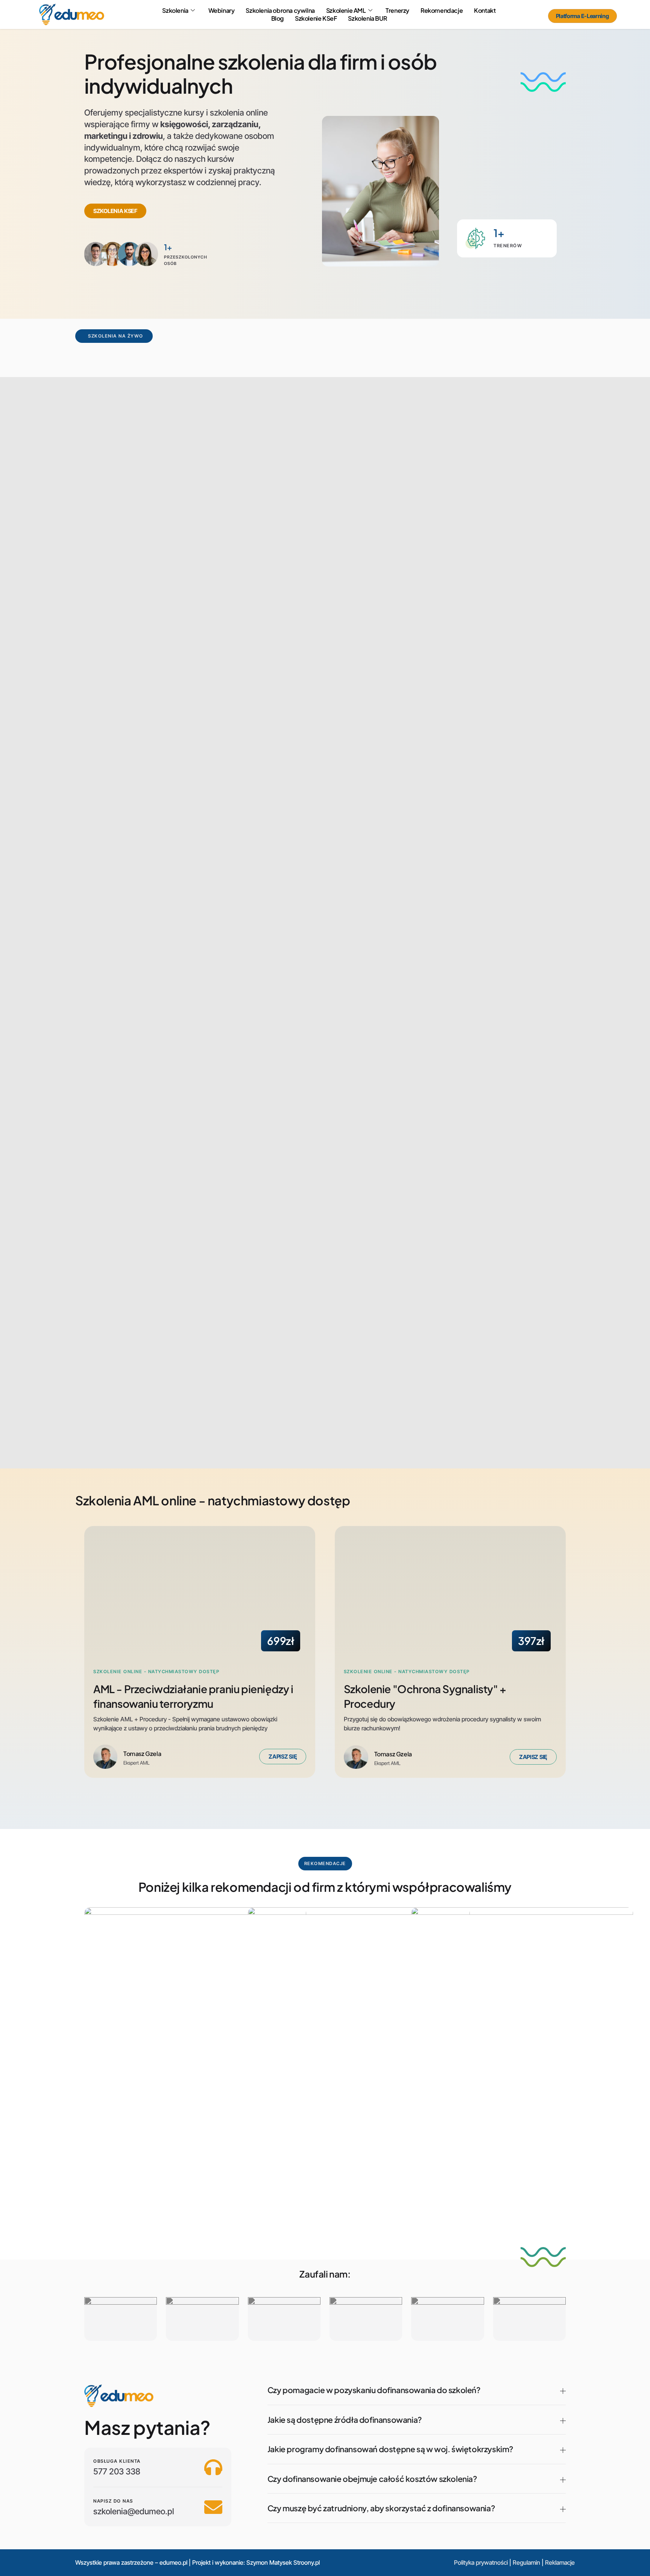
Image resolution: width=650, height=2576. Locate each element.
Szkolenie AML (346, 11)
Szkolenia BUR (367, 18)
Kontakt (485, 11)
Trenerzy (397, 11)
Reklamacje (560, 2562)
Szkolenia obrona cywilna (280, 11)
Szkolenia (175, 11)
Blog (277, 18)
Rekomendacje (442, 11)
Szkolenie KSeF (316, 18)
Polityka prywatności (481, 2562)
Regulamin (526, 2562)
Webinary (222, 11)
